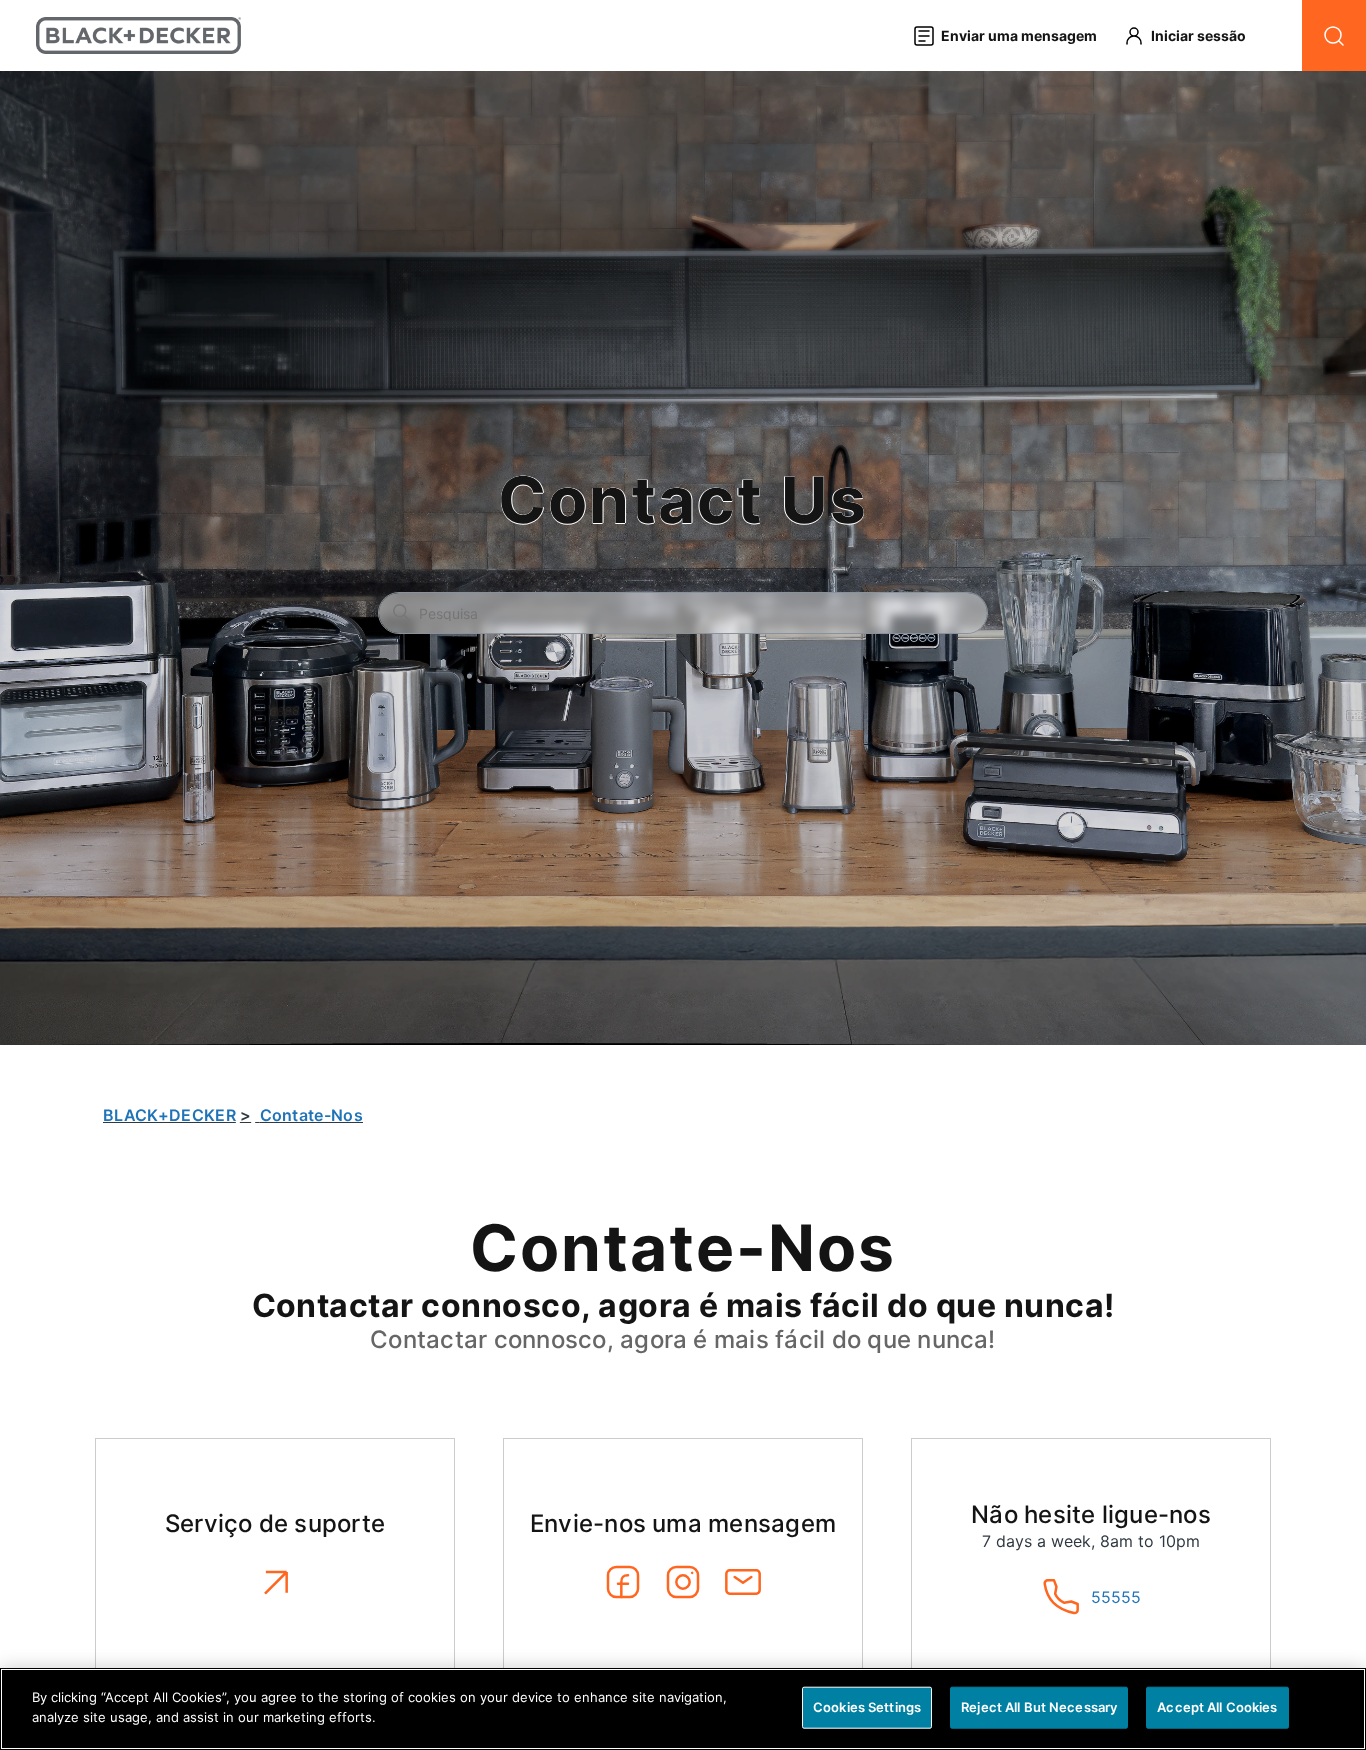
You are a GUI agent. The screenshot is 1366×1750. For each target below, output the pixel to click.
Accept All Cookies (1217, 1707)
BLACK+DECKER (169, 1115)
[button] (1194, 35)
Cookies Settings (867, 1707)
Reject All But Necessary (1039, 1707)
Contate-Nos (312, 1115)
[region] (683, 1709)
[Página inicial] (138, 35)
